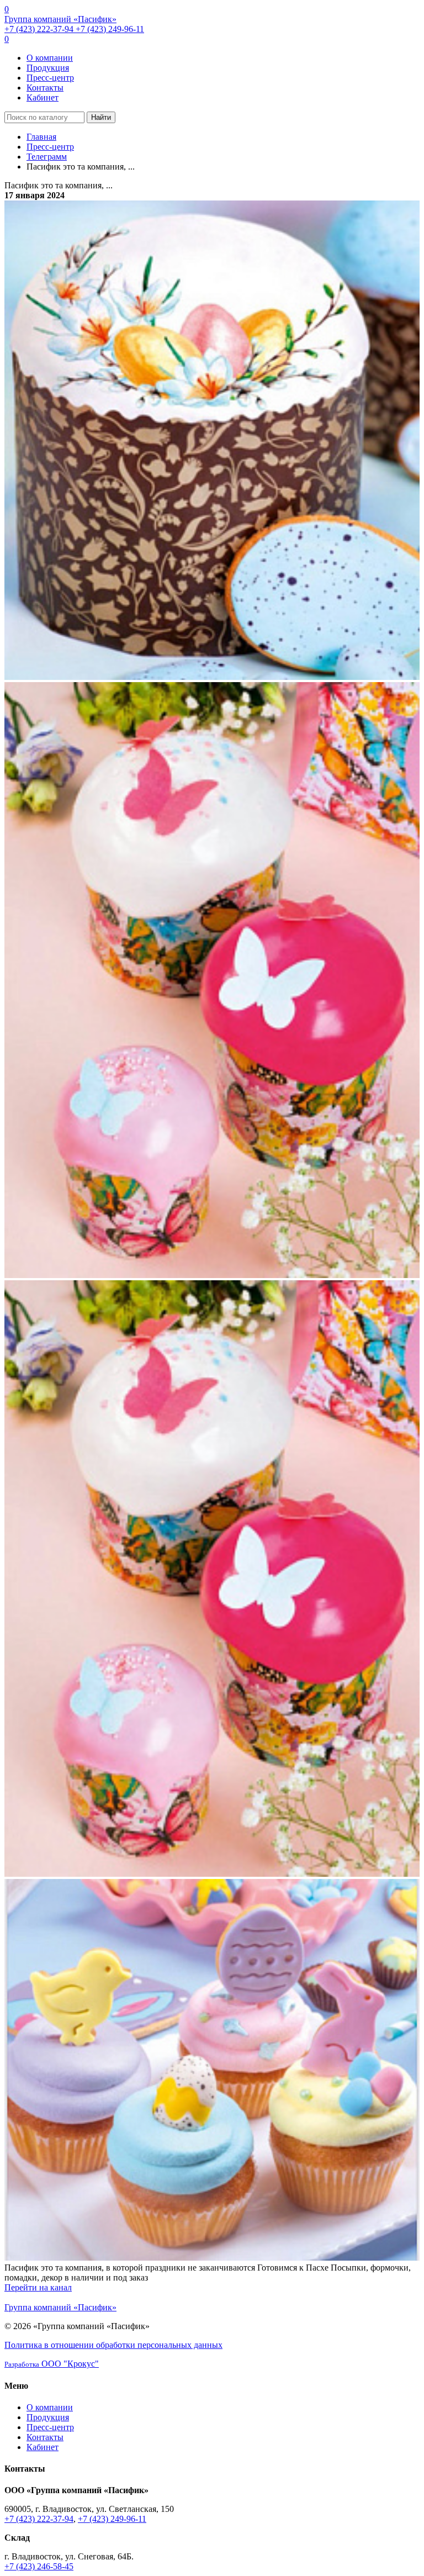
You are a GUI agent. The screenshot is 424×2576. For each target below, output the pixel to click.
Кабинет (43, 97)
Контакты (45, 88)
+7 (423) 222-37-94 (40, 29)
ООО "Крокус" (52, 2364)
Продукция (48, 68)
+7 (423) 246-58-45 (39, 2566)
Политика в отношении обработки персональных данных (113, 2345)
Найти (101, 117)
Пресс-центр (50, 78)
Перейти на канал (38, 2287)
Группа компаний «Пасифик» (60, 19)
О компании (50, 58)
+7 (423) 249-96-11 (110, 29)
